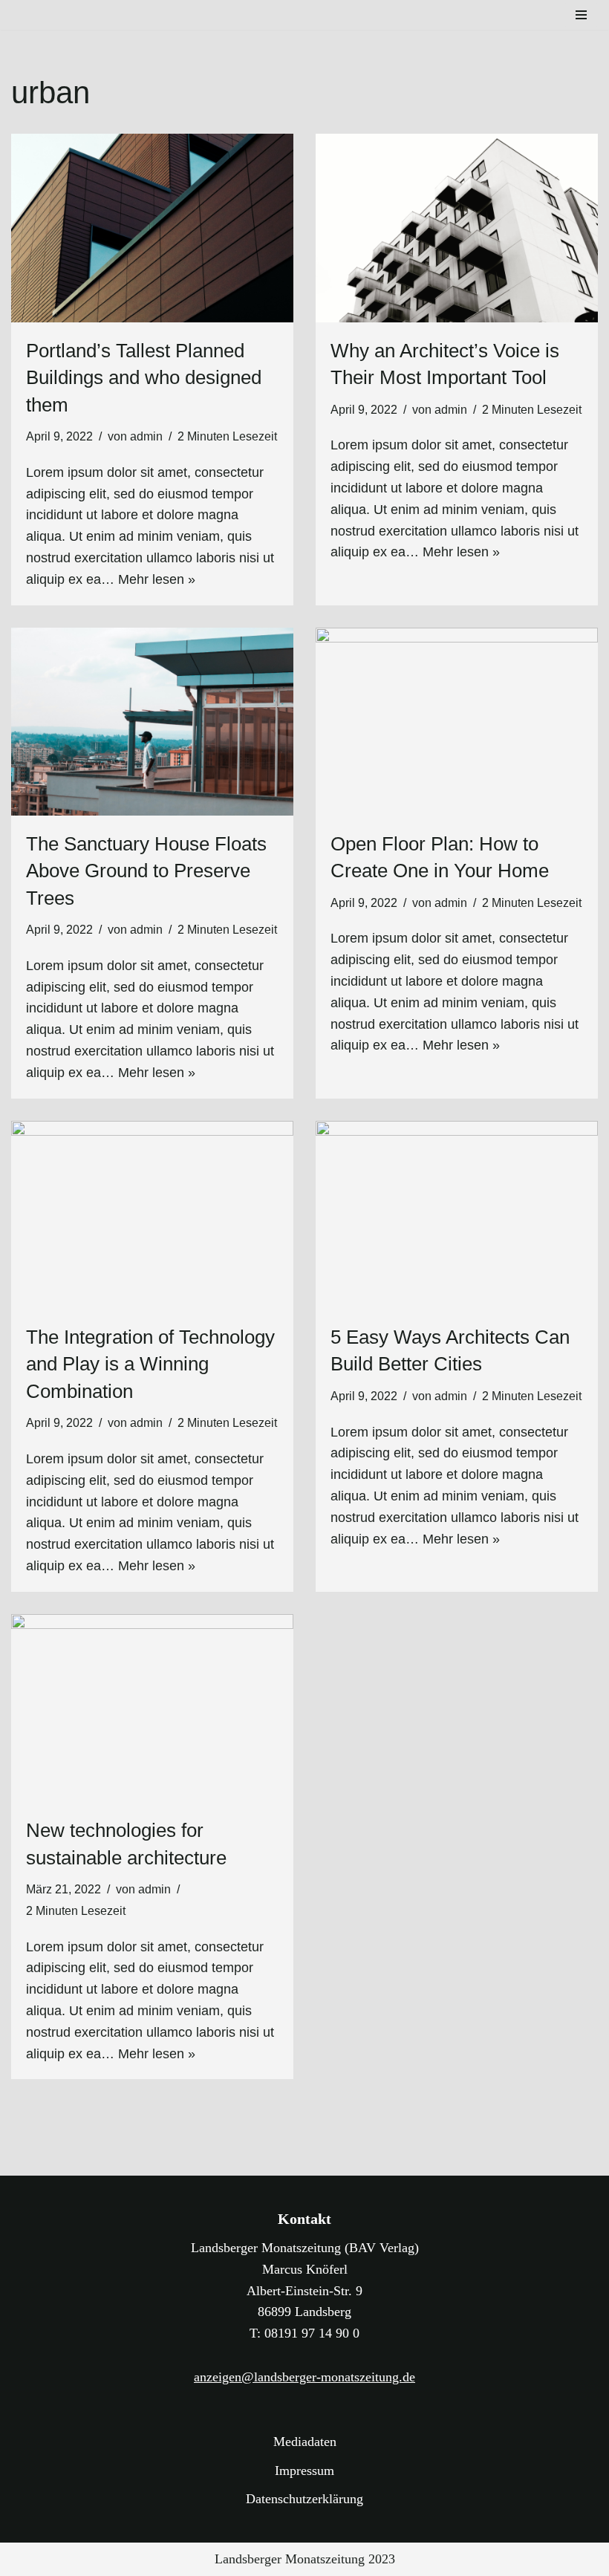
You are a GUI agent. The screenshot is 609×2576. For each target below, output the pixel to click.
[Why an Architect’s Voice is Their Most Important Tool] (457, 228)
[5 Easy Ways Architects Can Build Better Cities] (457, 1215)
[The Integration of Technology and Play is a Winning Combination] (152, 1215)
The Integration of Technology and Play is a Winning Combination (150, 1364)
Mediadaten (305, 2442)
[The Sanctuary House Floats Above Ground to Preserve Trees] (152, 722)
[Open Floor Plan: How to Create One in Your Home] (457, 722)
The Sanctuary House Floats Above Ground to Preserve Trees (146, 871)
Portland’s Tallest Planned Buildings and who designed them (144, 378)
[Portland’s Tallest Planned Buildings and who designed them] (152, 228)
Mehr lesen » (157, 579)
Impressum (304, 2471)
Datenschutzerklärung (304, 2499)
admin (146, 436)
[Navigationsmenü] (581, 15)
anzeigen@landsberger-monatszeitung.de (304, 2377)
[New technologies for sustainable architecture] (152, 1708)
